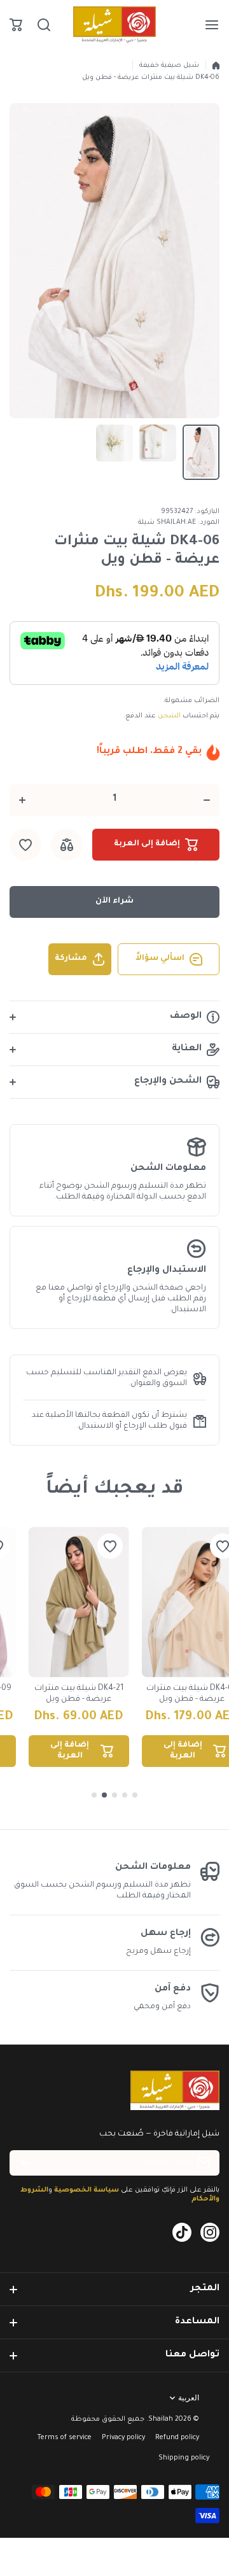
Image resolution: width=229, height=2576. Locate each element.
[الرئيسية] (216, 66)
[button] (16, 25)
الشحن (169, 716)
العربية (189, 2398)
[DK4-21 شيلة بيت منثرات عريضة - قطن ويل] (79, 1602)
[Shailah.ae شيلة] (114, 25)
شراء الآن (114, 901)
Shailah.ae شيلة (167, 523)
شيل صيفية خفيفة (169, 66)
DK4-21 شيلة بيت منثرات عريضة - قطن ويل (79, 1694)
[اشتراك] (25, 2163)
